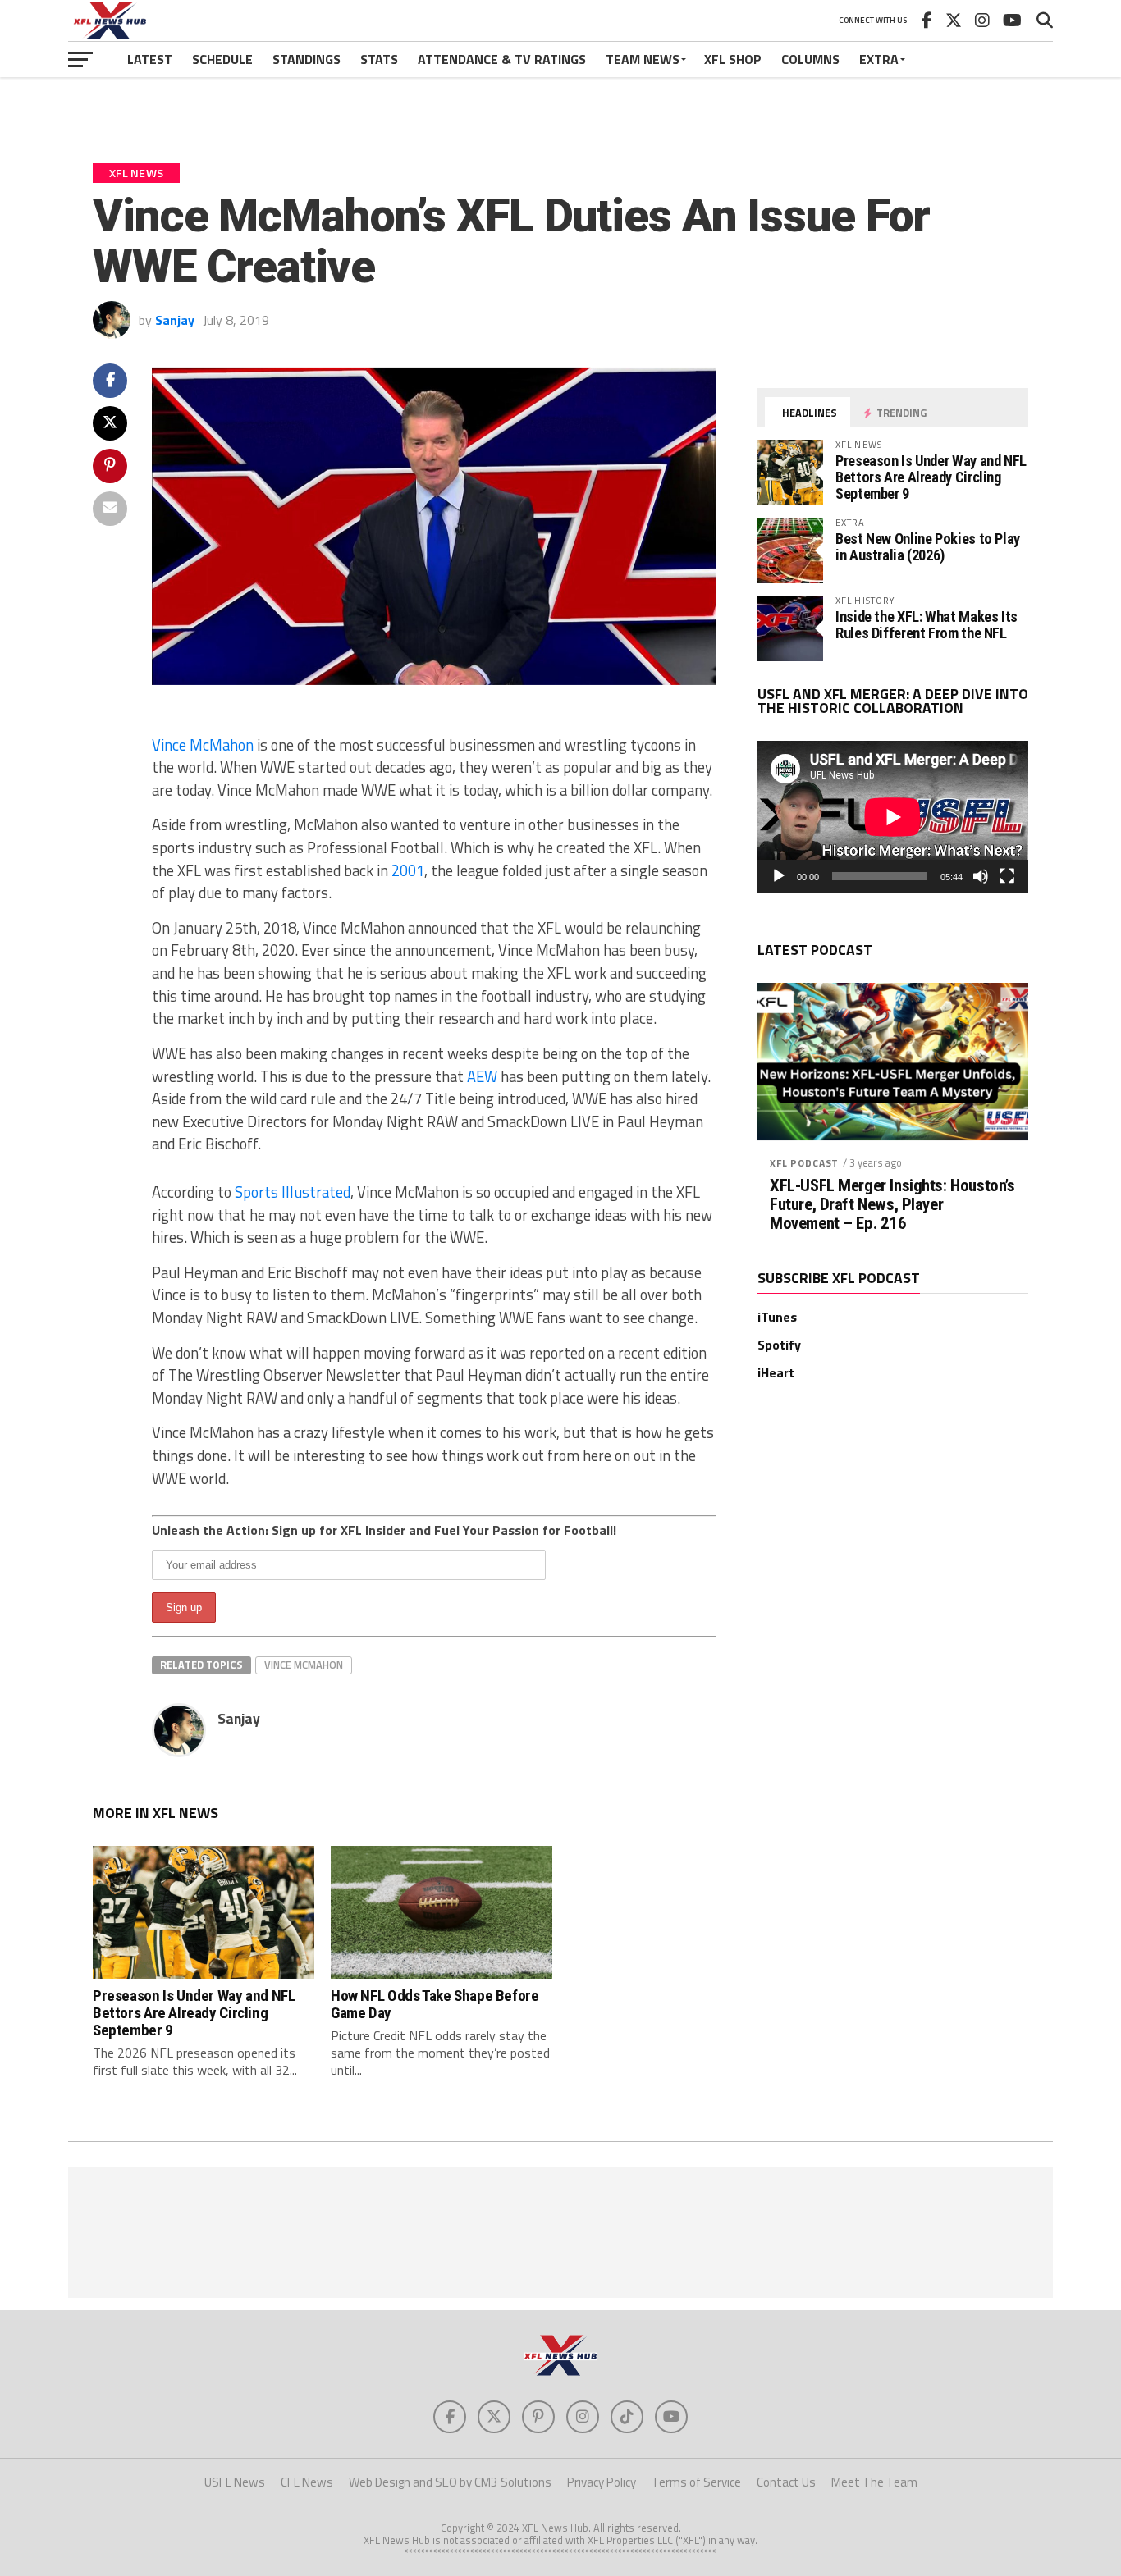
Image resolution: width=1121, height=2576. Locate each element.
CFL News (307, 2482)
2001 (408, 870)
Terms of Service (696, 2482)
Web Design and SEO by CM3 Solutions (450, 2482)
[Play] (779, 876)
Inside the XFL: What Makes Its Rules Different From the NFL (927, 625)
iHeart (776, 1372)
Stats (379, 59)
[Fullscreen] (1007, 876)
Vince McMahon (203, 745)
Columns (810, 59)
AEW (482, 1076)
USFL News (235, 2482)
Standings (307, 59)
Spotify (779, 1345)
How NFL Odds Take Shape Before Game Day (435, 2004)
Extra (879, 59)
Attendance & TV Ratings (502, 59)
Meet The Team (874, 2482)
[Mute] (981, 876)
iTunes (777, 1317)
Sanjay (175, 320)
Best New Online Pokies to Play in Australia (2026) (928, 547)
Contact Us (786, 2482)
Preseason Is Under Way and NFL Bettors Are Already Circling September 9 (931, 477)
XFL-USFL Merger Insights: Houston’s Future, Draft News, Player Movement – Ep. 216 (892, 1205)
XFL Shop (733, 59)
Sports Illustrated (293, 1192)
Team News (643, 59)
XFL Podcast (804, 1163)
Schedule (222, 59)
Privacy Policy (602, 2482)
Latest (150, 59)
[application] (893, 817)
